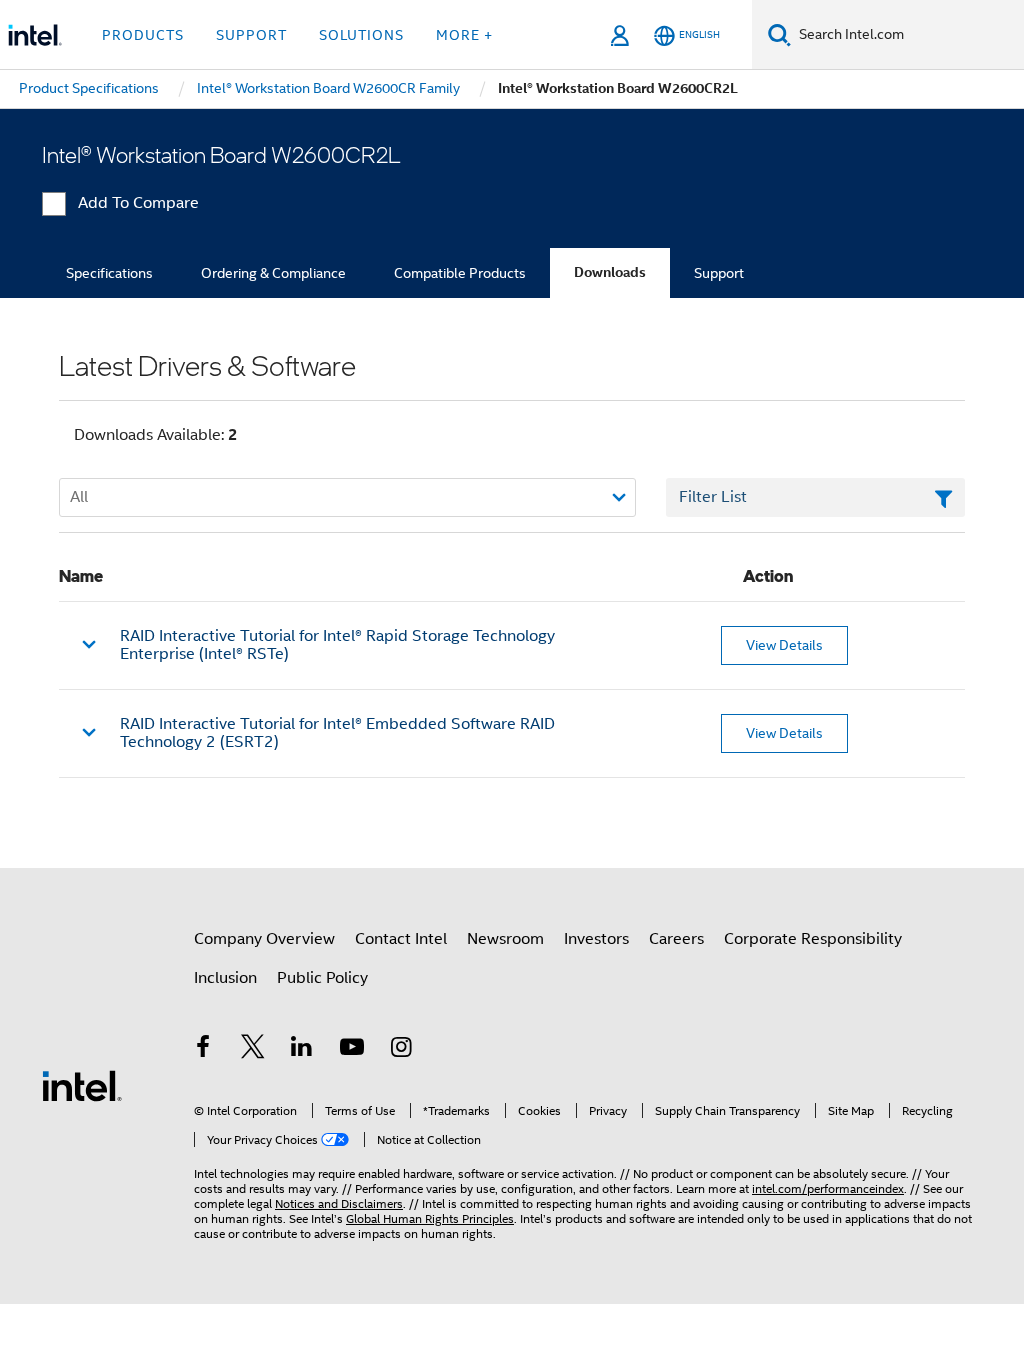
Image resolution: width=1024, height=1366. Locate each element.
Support (719, 273)
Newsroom (505, 939)
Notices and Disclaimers (339, 1203)
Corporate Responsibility (813, 939)
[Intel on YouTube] (352, 1050)
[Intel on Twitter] (253, 1050)
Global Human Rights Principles (430, 1218)
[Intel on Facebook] (203, 1050)
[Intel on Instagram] (401, 1050)
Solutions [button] (361, 35)
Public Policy (322, 978)
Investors (596, 939)
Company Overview (264, 939)
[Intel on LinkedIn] (302, 1050)
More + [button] (464, 35)
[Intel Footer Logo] (82, 1085)
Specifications (109, 273)
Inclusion (225, 978)
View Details (784, 645)
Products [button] (143, 35)
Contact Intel (401, 939)
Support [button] (251, 35)
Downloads (610, 272)
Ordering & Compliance (273, 273)
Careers (676, 939)
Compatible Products (460, 273)
